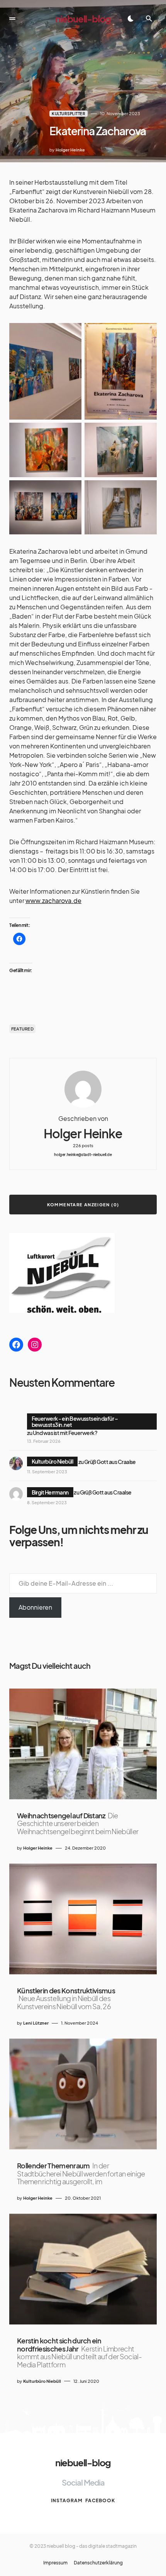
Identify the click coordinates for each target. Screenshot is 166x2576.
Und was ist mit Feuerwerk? (65, 1433)
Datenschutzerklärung (98, 2563)
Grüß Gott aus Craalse (110, 1461)
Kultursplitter (69, 114)
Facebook (100, 2500)
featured (22, 1029)
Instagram (67, 2500)
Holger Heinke (83, 1133)
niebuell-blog (83, 19)
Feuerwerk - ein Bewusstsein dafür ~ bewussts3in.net (75, 1421)
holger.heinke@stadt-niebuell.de (83, 1155)
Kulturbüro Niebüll (53, 1461)
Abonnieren (35, 1607)
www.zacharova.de (53, 900)
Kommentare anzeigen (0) (83, 1205)
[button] (12, 19)
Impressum (55, 2563)
